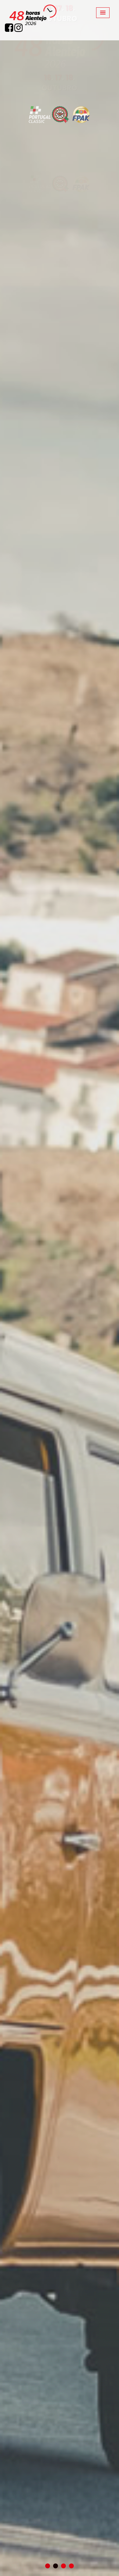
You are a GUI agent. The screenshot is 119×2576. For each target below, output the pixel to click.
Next (110, 1288)
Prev (9, 1288)
